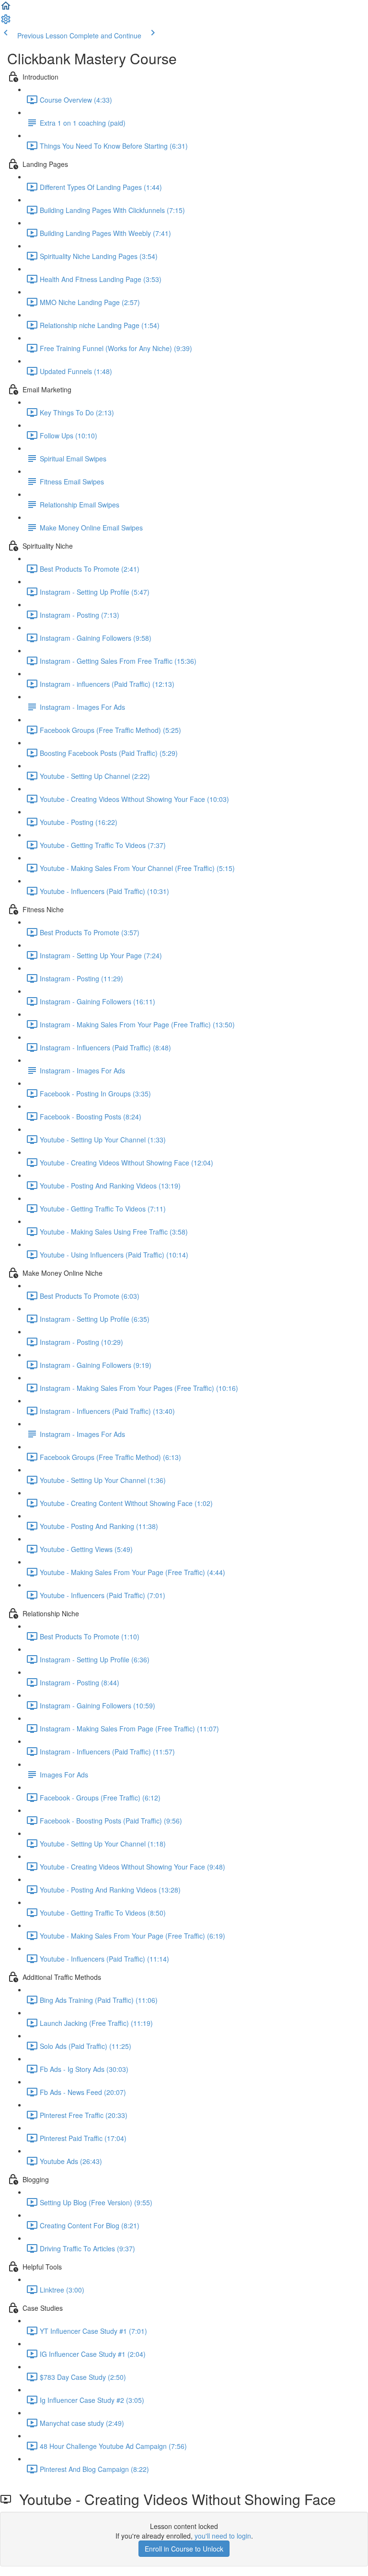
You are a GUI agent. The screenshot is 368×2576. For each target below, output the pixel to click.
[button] (6, 9)
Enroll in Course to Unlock (184, 2549)
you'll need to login (223, 2536)
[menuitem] (6, 22)
